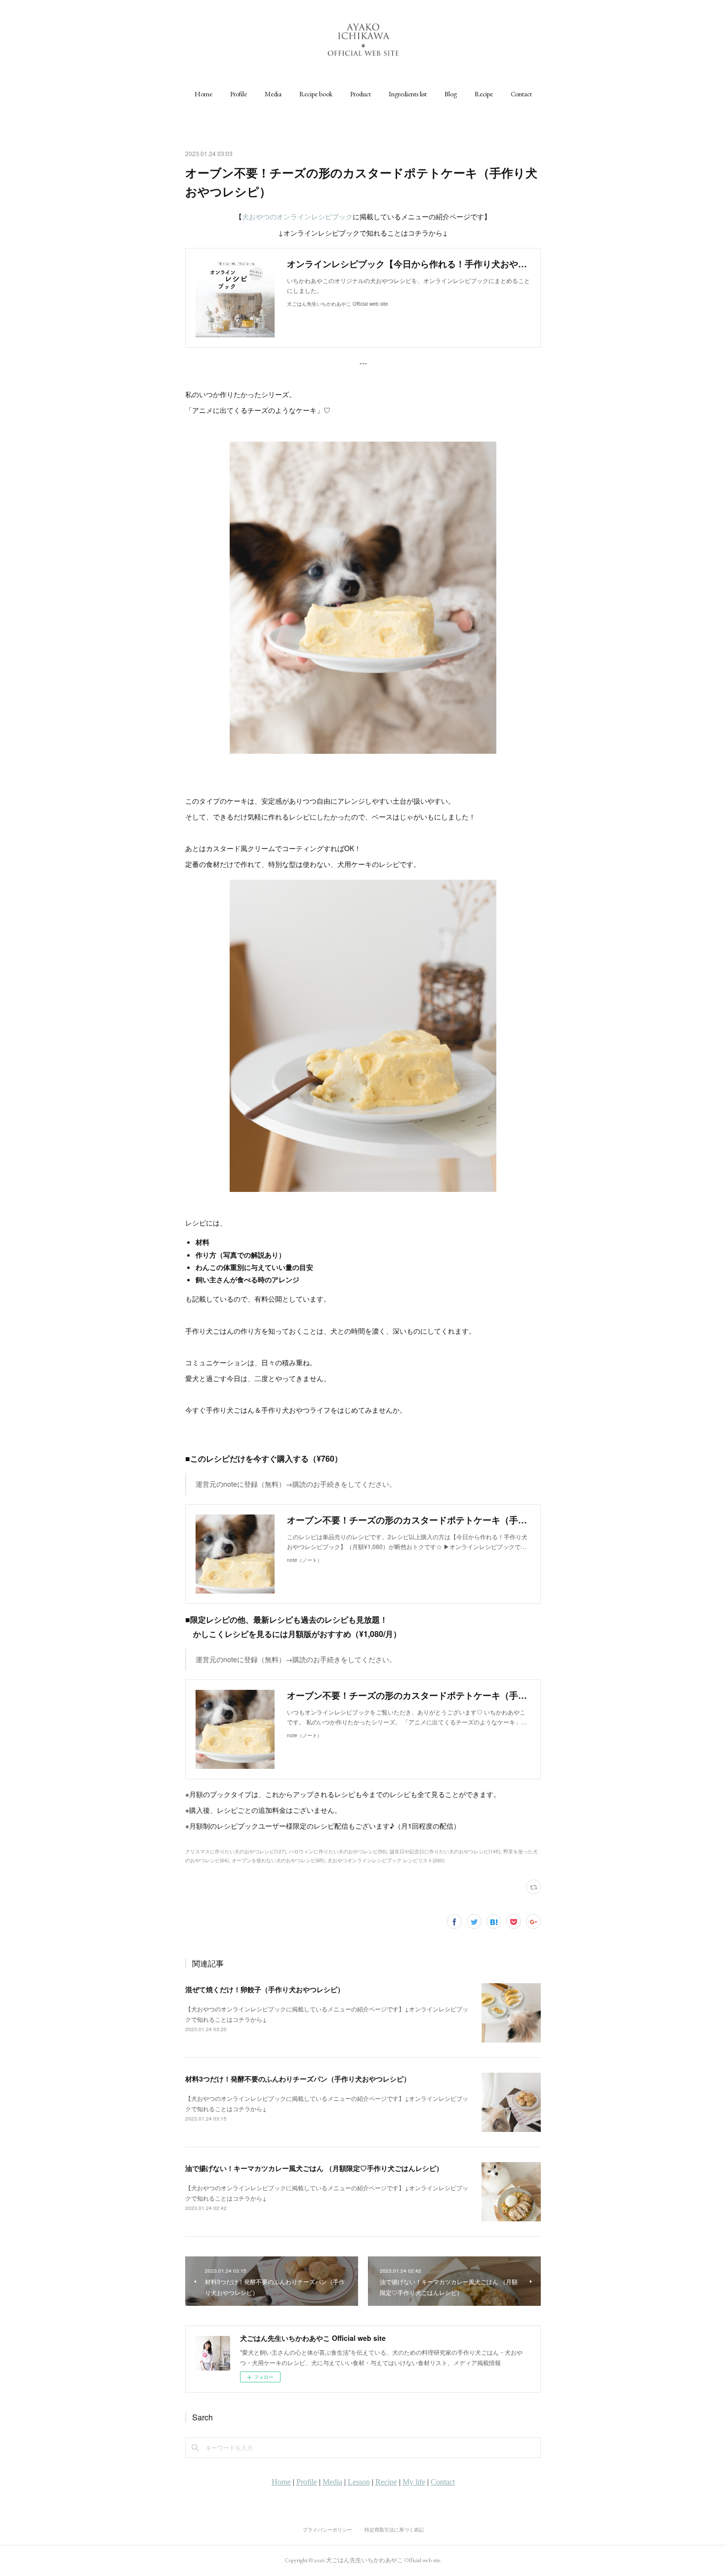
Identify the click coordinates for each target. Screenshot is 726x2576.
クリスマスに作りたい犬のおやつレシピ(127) (236, 1851)
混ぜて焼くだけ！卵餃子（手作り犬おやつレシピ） (265, 1989)
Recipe (484, 94)
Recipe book (316, 94)
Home (203, 94)
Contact (521, 94)
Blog (451, 94)
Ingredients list (408, 94)
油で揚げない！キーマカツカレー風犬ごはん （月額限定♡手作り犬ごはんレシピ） (314, 2168)
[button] (203, 94)
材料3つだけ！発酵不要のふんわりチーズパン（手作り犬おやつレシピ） (298, 2079)
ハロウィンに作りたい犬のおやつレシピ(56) (338, 1851)
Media (273, 94)
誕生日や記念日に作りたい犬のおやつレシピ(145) (445, 1851)
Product (361, 94)
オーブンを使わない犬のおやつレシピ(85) (278, 1860)
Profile (239, 94)
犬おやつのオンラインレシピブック (297, 216)
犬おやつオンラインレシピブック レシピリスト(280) (386, 1860)
